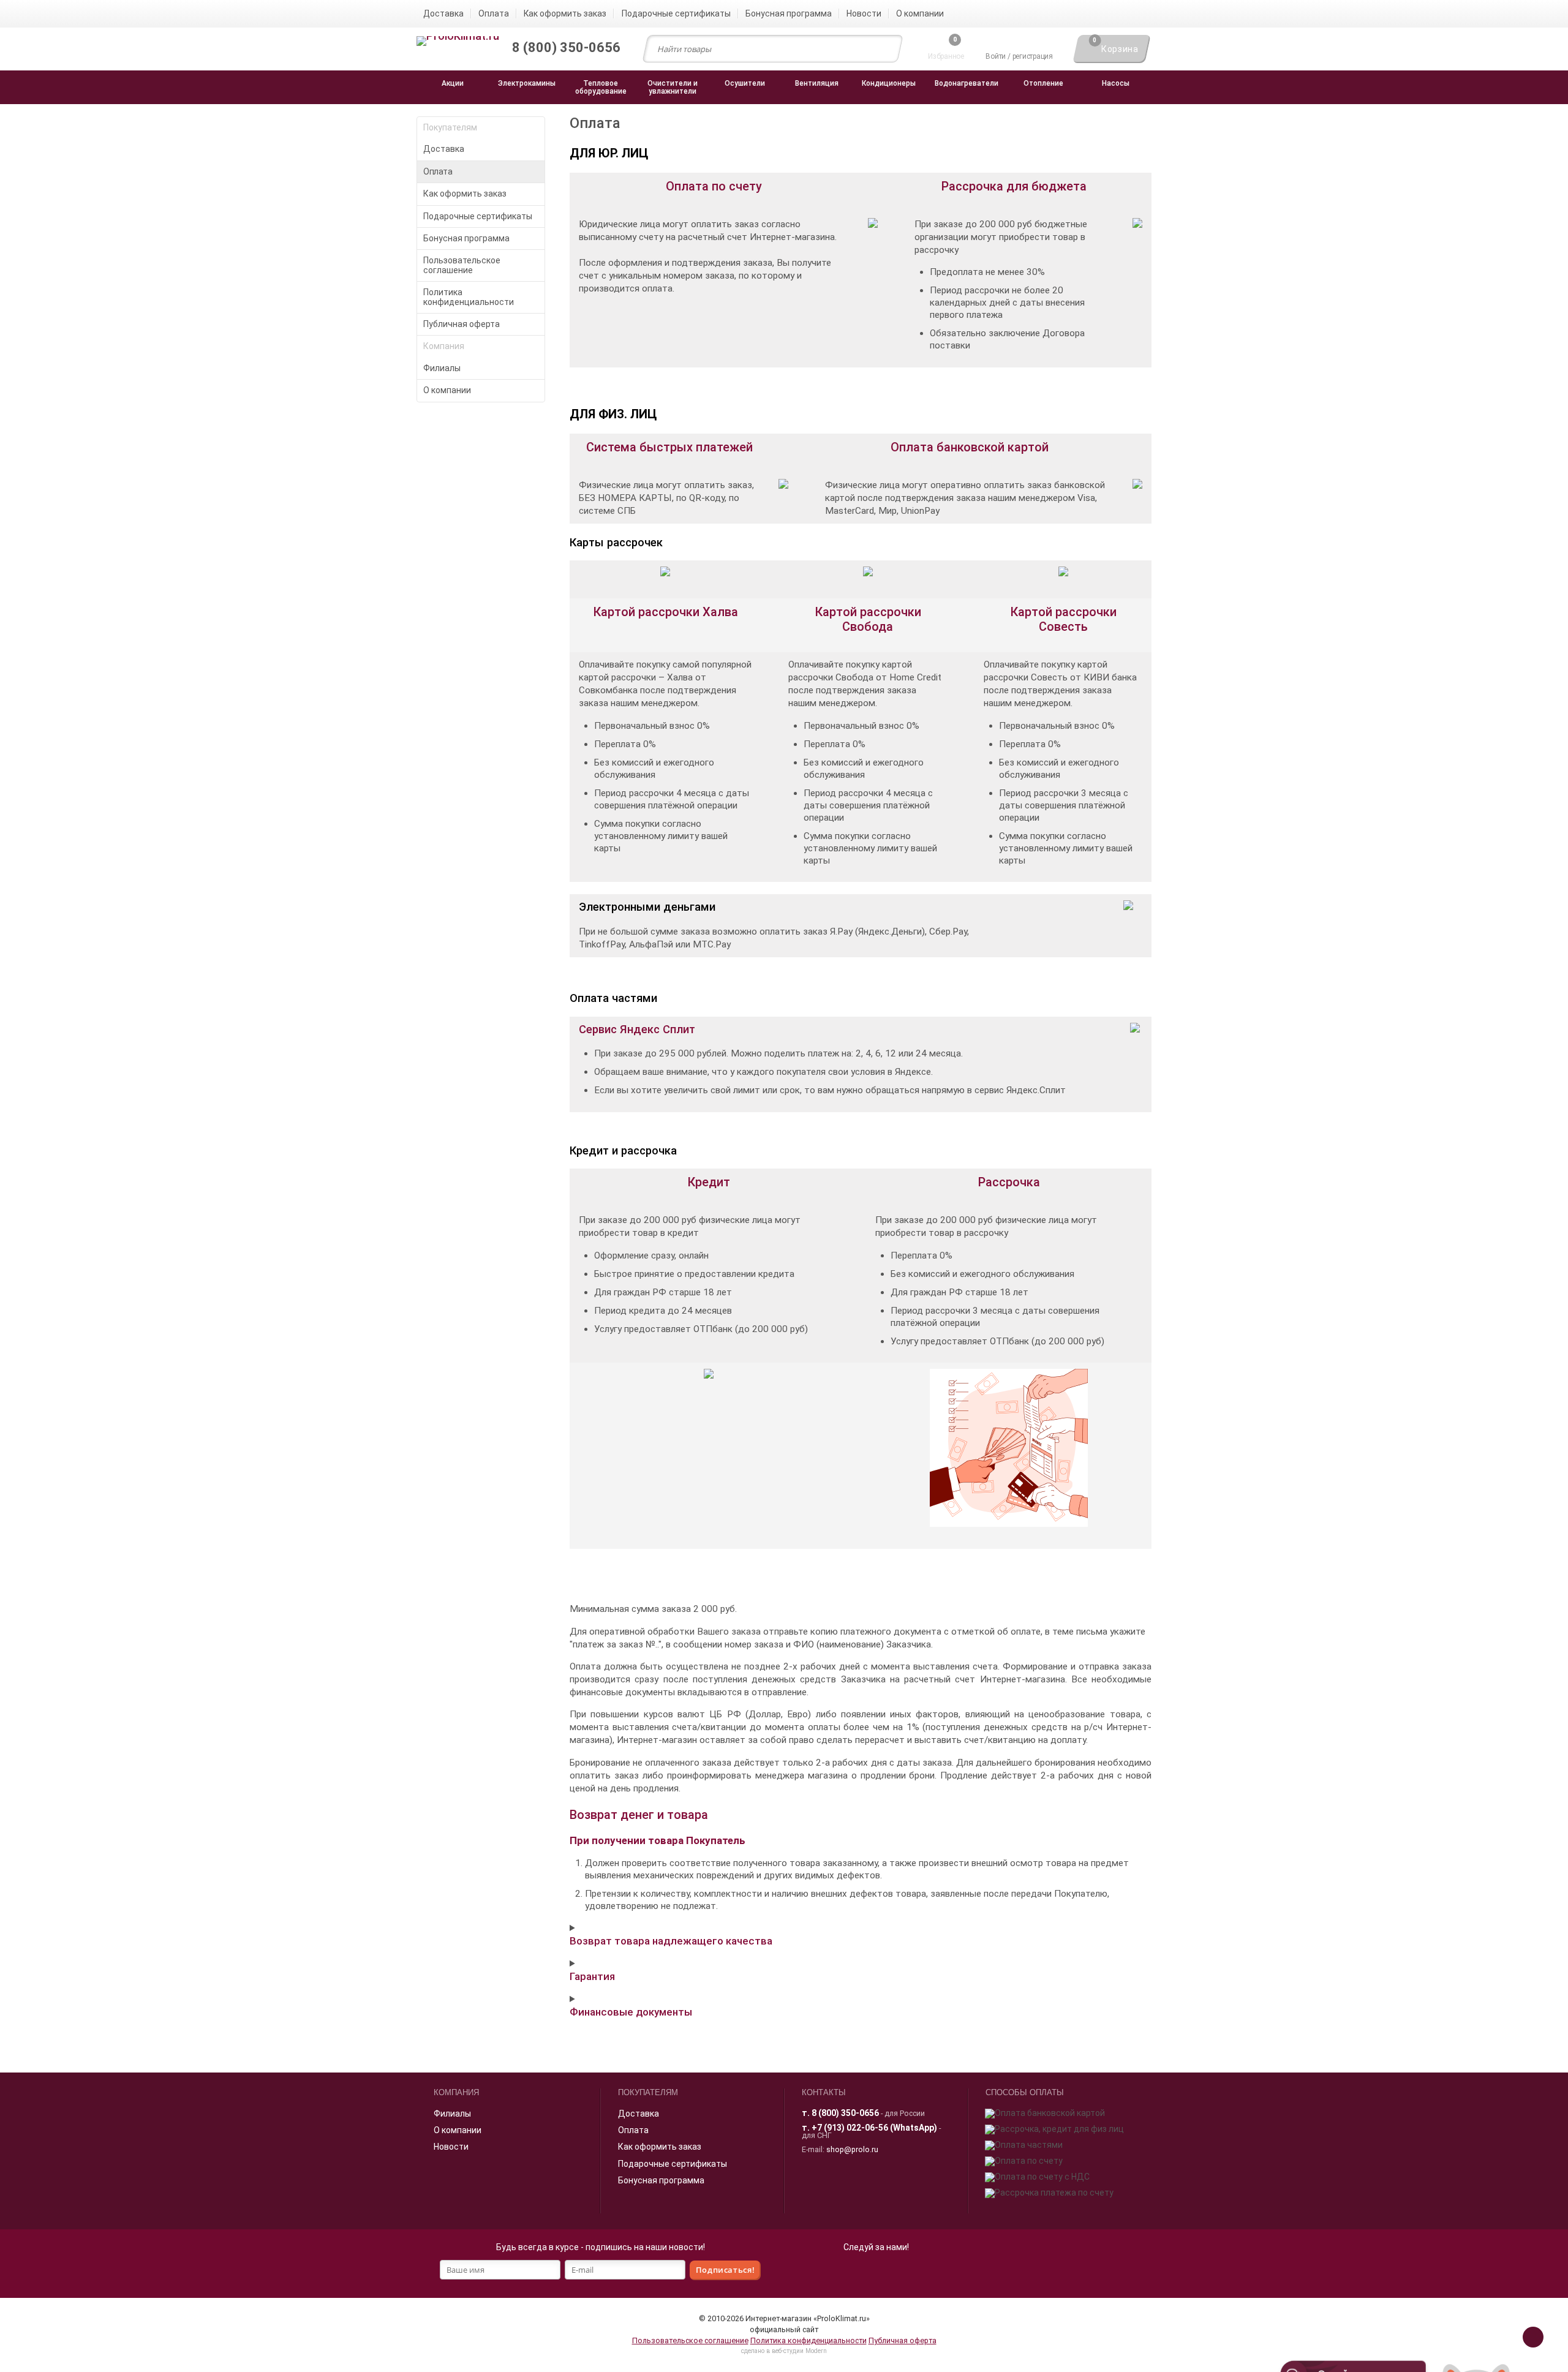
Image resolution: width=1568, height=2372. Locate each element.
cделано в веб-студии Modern (784, 2351)
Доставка (444, 149)
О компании (447, 390)
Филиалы (442, 368)
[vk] (889, 2272)
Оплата (438, 171)
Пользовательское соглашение (462, 265)
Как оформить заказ (465, 194)
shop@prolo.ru (852, 2149)
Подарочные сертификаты (478, 216)
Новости (451, 2147)
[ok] (862, 2272)
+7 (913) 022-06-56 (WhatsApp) (874, 2128)
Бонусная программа (466, 238)
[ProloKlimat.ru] (458, 42)
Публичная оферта (462, 324)
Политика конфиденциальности (469, 297)
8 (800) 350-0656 (845, 2113)
